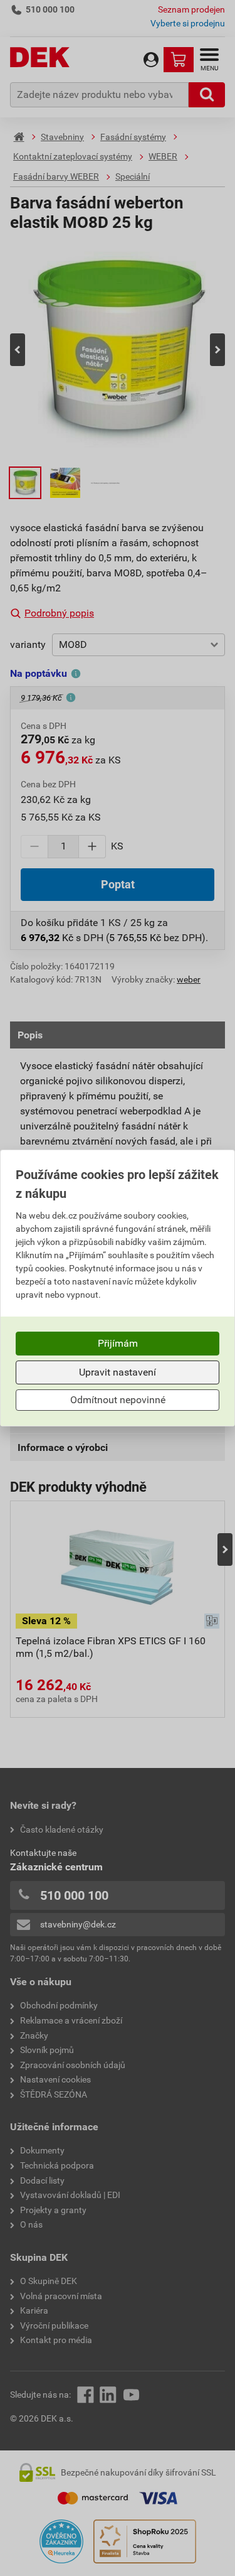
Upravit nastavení (118, 1372)
